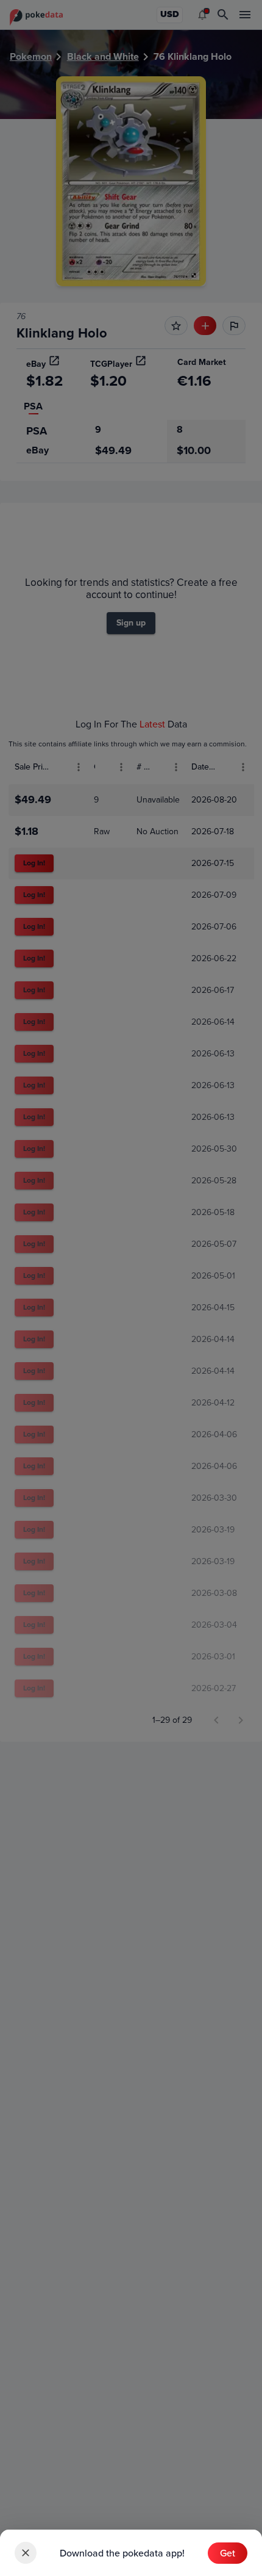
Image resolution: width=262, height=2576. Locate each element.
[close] (26, 2553)
